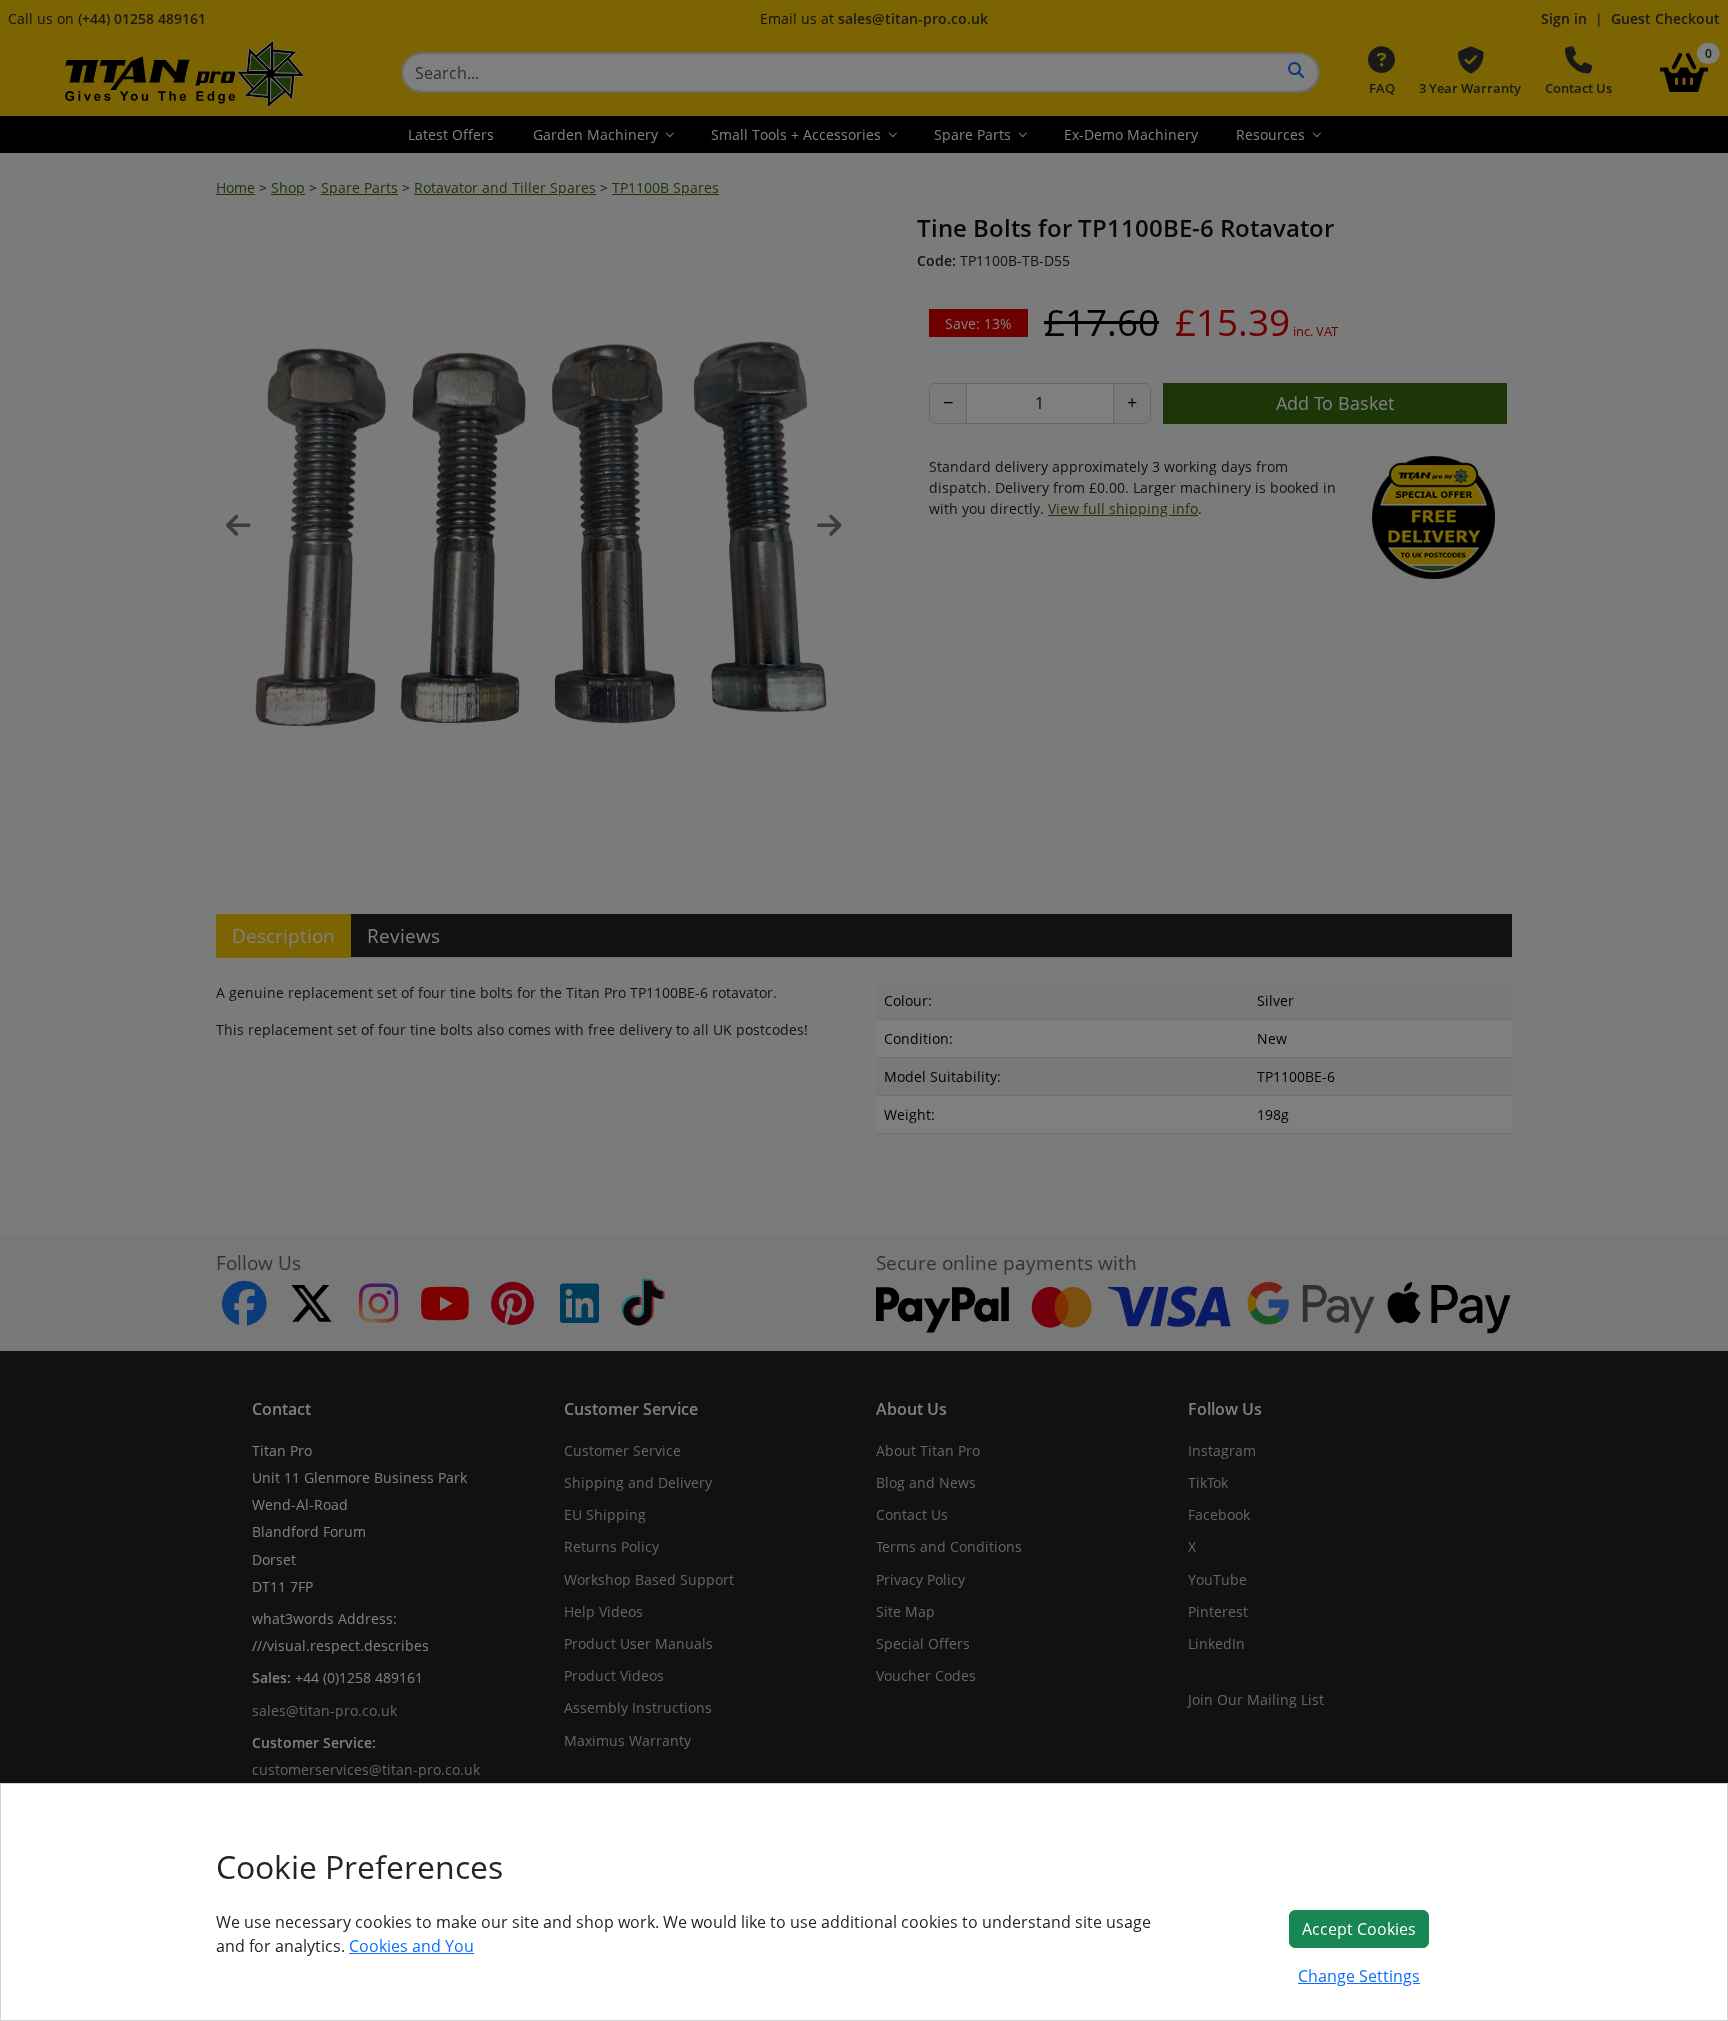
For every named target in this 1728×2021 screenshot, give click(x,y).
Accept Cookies (1359, 1929)
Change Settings (1359, 1976)
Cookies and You (411, 1946)
